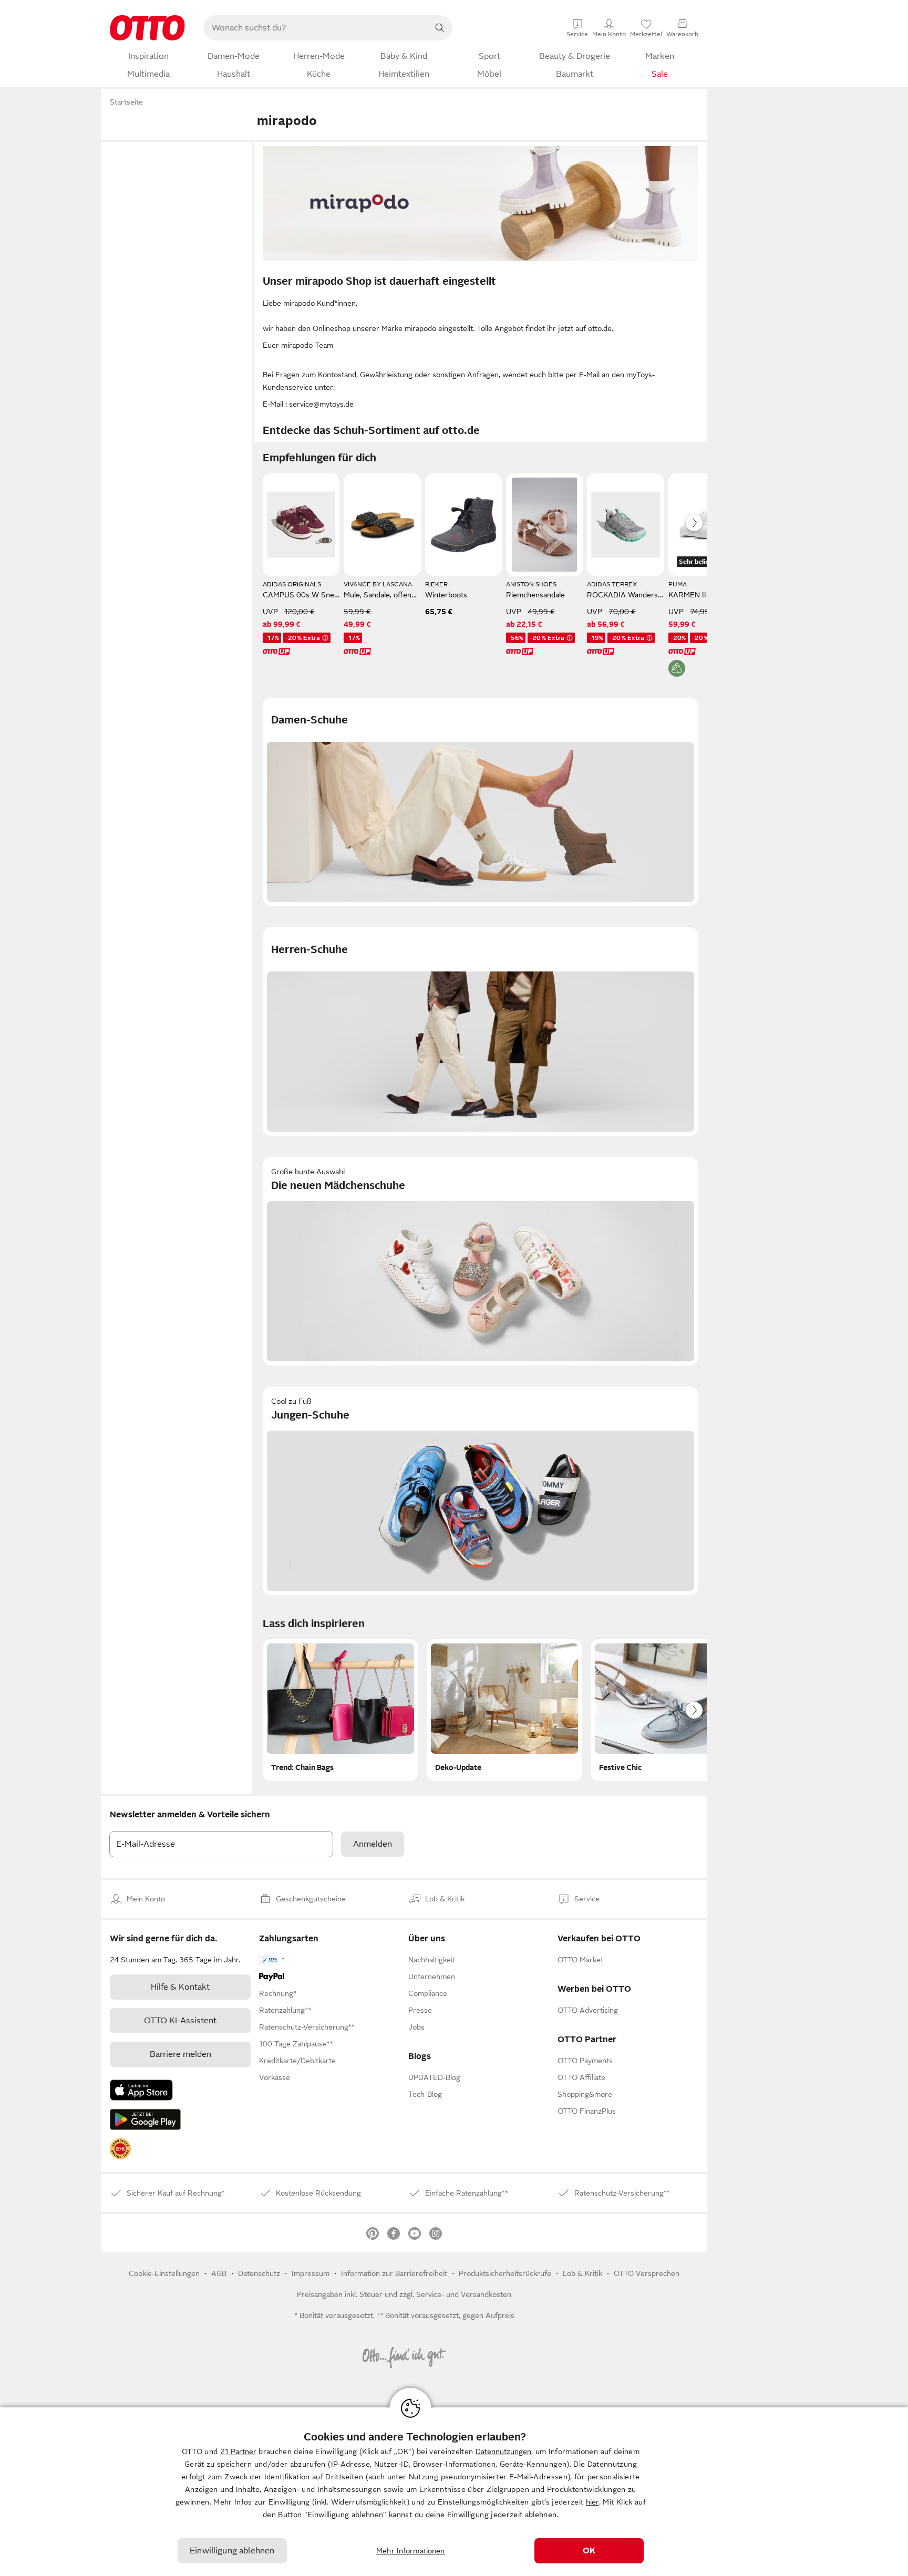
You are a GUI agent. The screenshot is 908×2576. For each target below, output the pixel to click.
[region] (454, 2492)
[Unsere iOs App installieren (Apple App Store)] (141, 2090)
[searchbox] (315, 28)
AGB (219, 2273)
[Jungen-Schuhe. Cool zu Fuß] (481, 1491)
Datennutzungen (503, 2451)
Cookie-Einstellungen (164, 2273)
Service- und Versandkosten (464, 2294)
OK (589, 2551)
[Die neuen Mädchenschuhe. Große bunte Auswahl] (481, 1261)
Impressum (311, 2273)
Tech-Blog (425, 2094)
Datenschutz (259, 2273)
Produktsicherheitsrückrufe (505, 2273)
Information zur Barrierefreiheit (394, 2273)
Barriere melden (180, 2054)
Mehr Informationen (411, 2551)
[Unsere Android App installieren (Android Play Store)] (145, 2119)
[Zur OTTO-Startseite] (147, 28)
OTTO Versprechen (647, 2273)
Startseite (126, 102)
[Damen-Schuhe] (481, 802)
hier (592, 2502)
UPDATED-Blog (434, 2077)
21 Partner (238, 2451)
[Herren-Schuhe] (481, 1032)
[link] (120, 2149)
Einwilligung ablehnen (232, 2551)
